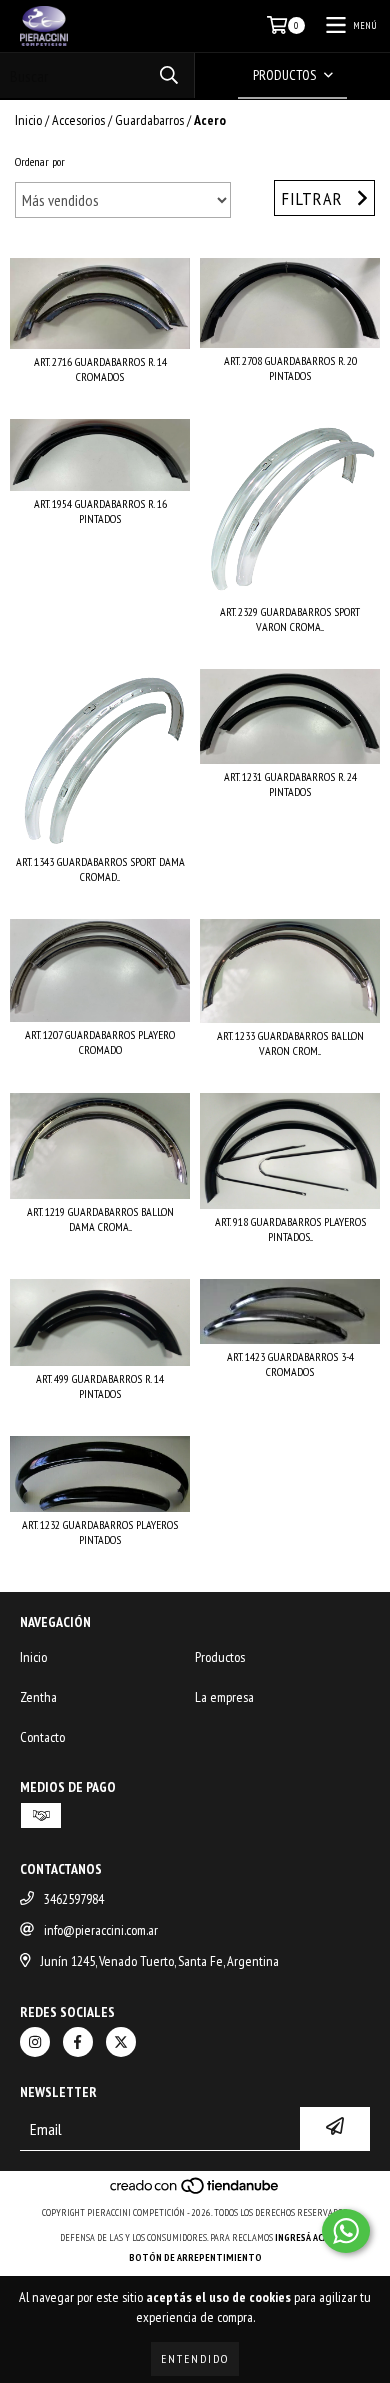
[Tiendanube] (195, 2192)
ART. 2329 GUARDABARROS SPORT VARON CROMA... (290, 619)
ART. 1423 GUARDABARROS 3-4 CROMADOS (290, 1364)
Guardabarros (149, 120)
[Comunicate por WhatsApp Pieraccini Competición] (346, 2231)
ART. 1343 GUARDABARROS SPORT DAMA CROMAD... (100, 869)
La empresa (224, 1697)
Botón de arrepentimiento (195, 2257)
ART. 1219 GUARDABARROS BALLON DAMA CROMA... (100, 1219)
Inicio (28, 120)
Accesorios (78, 120)
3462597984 (74, 1899)
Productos (220, 1657)
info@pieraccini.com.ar (101, 1930)
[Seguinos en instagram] (35, 2042)
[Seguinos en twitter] (121, 2042)
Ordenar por (40, 161)
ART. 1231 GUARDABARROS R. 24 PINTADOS (290, 784)
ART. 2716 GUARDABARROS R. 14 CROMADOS (100, 369)
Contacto (42, 1737)
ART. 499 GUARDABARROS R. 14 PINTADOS (100, 1386)
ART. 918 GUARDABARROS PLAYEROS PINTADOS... (290, 1229)
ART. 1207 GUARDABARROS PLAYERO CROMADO (100, 1042)
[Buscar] (169, 75)
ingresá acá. (303, 2237)
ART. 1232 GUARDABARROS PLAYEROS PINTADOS (100, 1532)
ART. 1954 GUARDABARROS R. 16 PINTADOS (100, 511)
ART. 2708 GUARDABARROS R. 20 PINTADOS (290, 368)
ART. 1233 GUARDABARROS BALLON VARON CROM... (290, 1043)
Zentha (38, 1697)
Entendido (195, 2358)
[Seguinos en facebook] (78, 2042)
